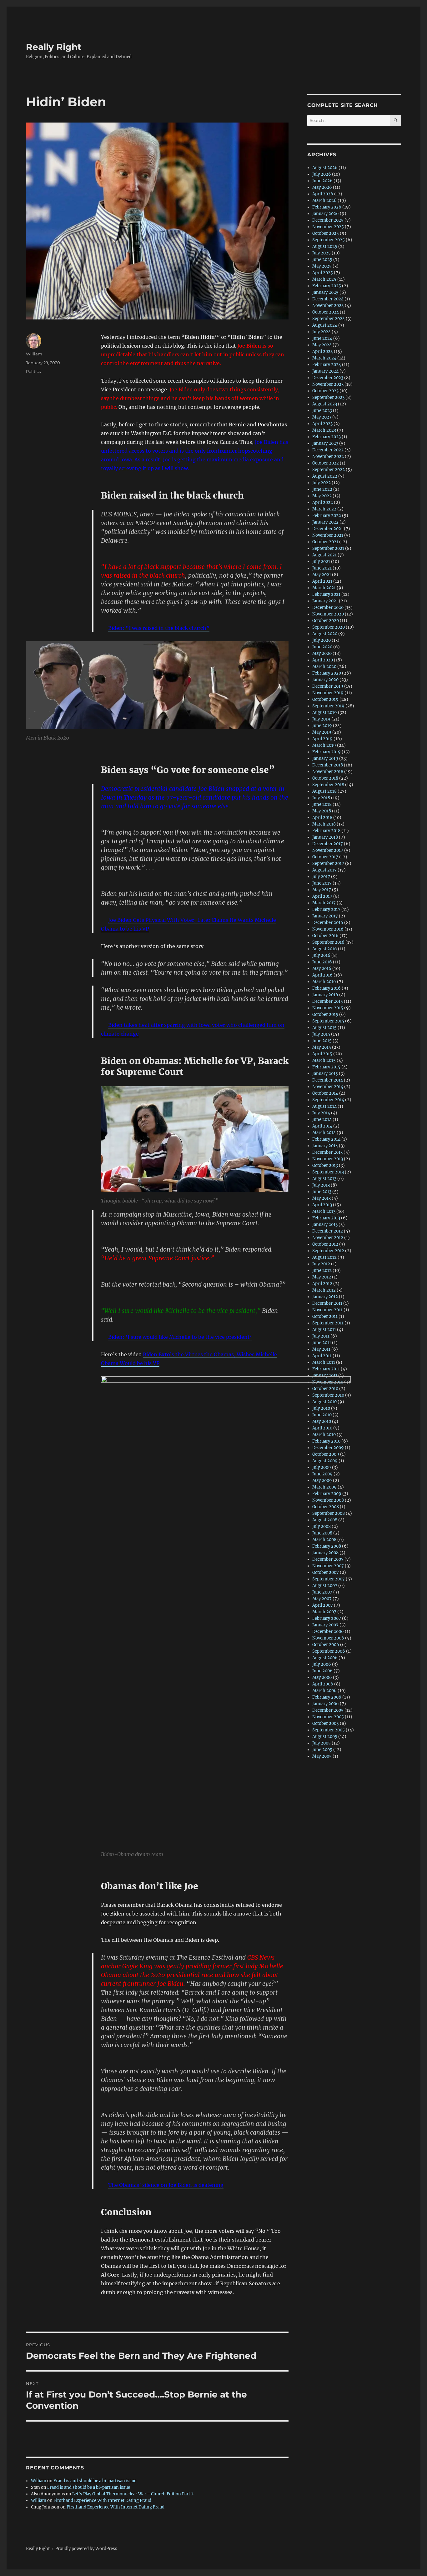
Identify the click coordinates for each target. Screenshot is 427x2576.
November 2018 (328, 772)
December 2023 (328, 378)
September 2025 (329, 240)
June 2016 (322, 962)
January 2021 (325, 601)
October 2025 (326, 233)
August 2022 (325, 476)
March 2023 (324, 430)
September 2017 (328, 864)
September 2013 (328, 1172)
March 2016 (324, 982)
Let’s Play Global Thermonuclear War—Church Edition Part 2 (133, 2494)
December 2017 (328, 844)
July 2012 (321, 1264)
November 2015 (328, 1008)
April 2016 (322, 975)
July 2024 (322, 332)
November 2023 (328, 384)
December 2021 (328, 529)
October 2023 (325, 391)
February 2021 (326, 594)
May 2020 (322, 653)
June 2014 (322, 1120)
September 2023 (328, 397)
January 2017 (325, 916)
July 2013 (321, 1185)
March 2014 (324, 1133)
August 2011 (324, 1330)
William (34, 354)
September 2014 (328, 1100)
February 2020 (327, 673)
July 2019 (321, 719)
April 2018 (322, 818)
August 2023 (325, 404)
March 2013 (324, 1211)
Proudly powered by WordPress (86, 2549)
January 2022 (325, 522)
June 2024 (322, 338)
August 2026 (325, 168)
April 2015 (322, 1054)
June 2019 (322, 726)
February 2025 (327, 286)
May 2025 (322, 266)
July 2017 (321, 877)
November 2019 (328, 693)
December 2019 (328, 686)
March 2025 (324, 279)
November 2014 (328, 1087)
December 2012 (328, 1231)
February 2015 (326, 1067)
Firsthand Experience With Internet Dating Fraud (102, 2501)
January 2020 (325, 680)
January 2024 (325, 371)
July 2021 (321, 562)
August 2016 (325, 949)
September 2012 (328, 1251)
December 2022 (328, 450)
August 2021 (324, 555)
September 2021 (328, 548)
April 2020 (323, 660)
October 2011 (325, 1316)
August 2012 (324, 1257)
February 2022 (327, 516)
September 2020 (329, 627)
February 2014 (326, 1139)
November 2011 (327, 1310)
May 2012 (322, 1277)
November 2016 (328, 929)
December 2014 (328, 1080)
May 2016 (322, 969)
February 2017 (326, 909)
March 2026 (324, 201)
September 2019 (328, 706)
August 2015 (324, 1028)
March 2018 (324, 824)
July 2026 (322, 174)
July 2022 (322, 483)
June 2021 (322, 568)
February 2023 (327, 437)
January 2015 (325, 1074)
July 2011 (321, 1336)
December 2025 (328, 220)
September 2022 (329, 470)
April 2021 (322, 581)
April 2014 (322, 1126)
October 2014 (325, 1093)
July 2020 (322, 640)
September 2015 (328, 1021)
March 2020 (324, 667)
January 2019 (325, 758)
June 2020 (322, 647)
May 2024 (322, 345)
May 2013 (322, 1198)
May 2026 (322, 187)
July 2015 (321, 1034)
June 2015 (322, 1041)
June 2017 (322, 883)
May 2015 (322, 1047)
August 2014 (324, 1106)
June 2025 (322, 260)
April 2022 (323, 502)
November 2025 (328, 227)
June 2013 (322, 1192)
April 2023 (322, 424)
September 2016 (328, 942)
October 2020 (326, 621)
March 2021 (324, 588)
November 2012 (328, 1238)
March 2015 (324, 1060)
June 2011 (322, 1343)
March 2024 (324, 358)
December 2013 (327, 1152)
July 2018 (321, 798)
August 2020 (325, 634)
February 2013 (326, 1218)
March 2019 (324, 745)
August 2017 (324, 870)
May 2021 (322, 575)
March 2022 (324, 509)
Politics (33, 371)
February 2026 (327, 207)
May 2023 (322, 417)
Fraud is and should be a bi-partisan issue (95, 2481)
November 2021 (328, 535)
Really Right (54, 47)
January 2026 (326, 214)
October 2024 (326, 312)
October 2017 (325, 857)
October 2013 (325, 1165)
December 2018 (328, 765)
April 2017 (322, 896)
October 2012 (325, 1244)
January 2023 (325, 443)
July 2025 (322, 253)
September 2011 (328, 1323)
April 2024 (323, 352)
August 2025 (325, 246)
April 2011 (322, 1356)
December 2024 (328, 299)
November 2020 (328, 614)
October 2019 (325, 699)
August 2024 (325, 325)
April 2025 (323, 273)
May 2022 (322, 496)
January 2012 (325, 1297)
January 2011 (325, 1376)
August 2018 (324, 791)
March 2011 (324, 1362)
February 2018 (326, 831)
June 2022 (322, 489)
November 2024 (328, 306)
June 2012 (322, 1270)
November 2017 (328, 850)
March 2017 (324, 903)
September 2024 (329, 319)
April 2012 (322, 1284)
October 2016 (325, 936)
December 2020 (328, 608)
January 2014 (325, 1146)
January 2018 (325, 837)
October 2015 (325, 1014)
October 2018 (325, 778)
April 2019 (322, 739)
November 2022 (328, 457)
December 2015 (328, 1001)
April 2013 (322, 1205)
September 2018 (328, 785)
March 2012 (324, 1290)
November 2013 (328, 1159)
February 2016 (327, 988)
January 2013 (325, 1225)
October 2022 (326, 463)
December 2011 (327, 1303)
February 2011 (326, 1369)
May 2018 (322, 811)
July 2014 (321, 1113)
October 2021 (325, 542)
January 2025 (325, 292)
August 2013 (324, 1179)
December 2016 (328, 923)
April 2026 (323, 194)
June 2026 (322, 181)
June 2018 (322, 804)
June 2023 (322, 411)
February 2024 (327, 365)
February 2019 (327, 752)
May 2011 (321, 1349)
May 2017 (322, 890)
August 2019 (325, 713)
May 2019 (322, 732)
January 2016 (325, 995)
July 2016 (321, 955)
